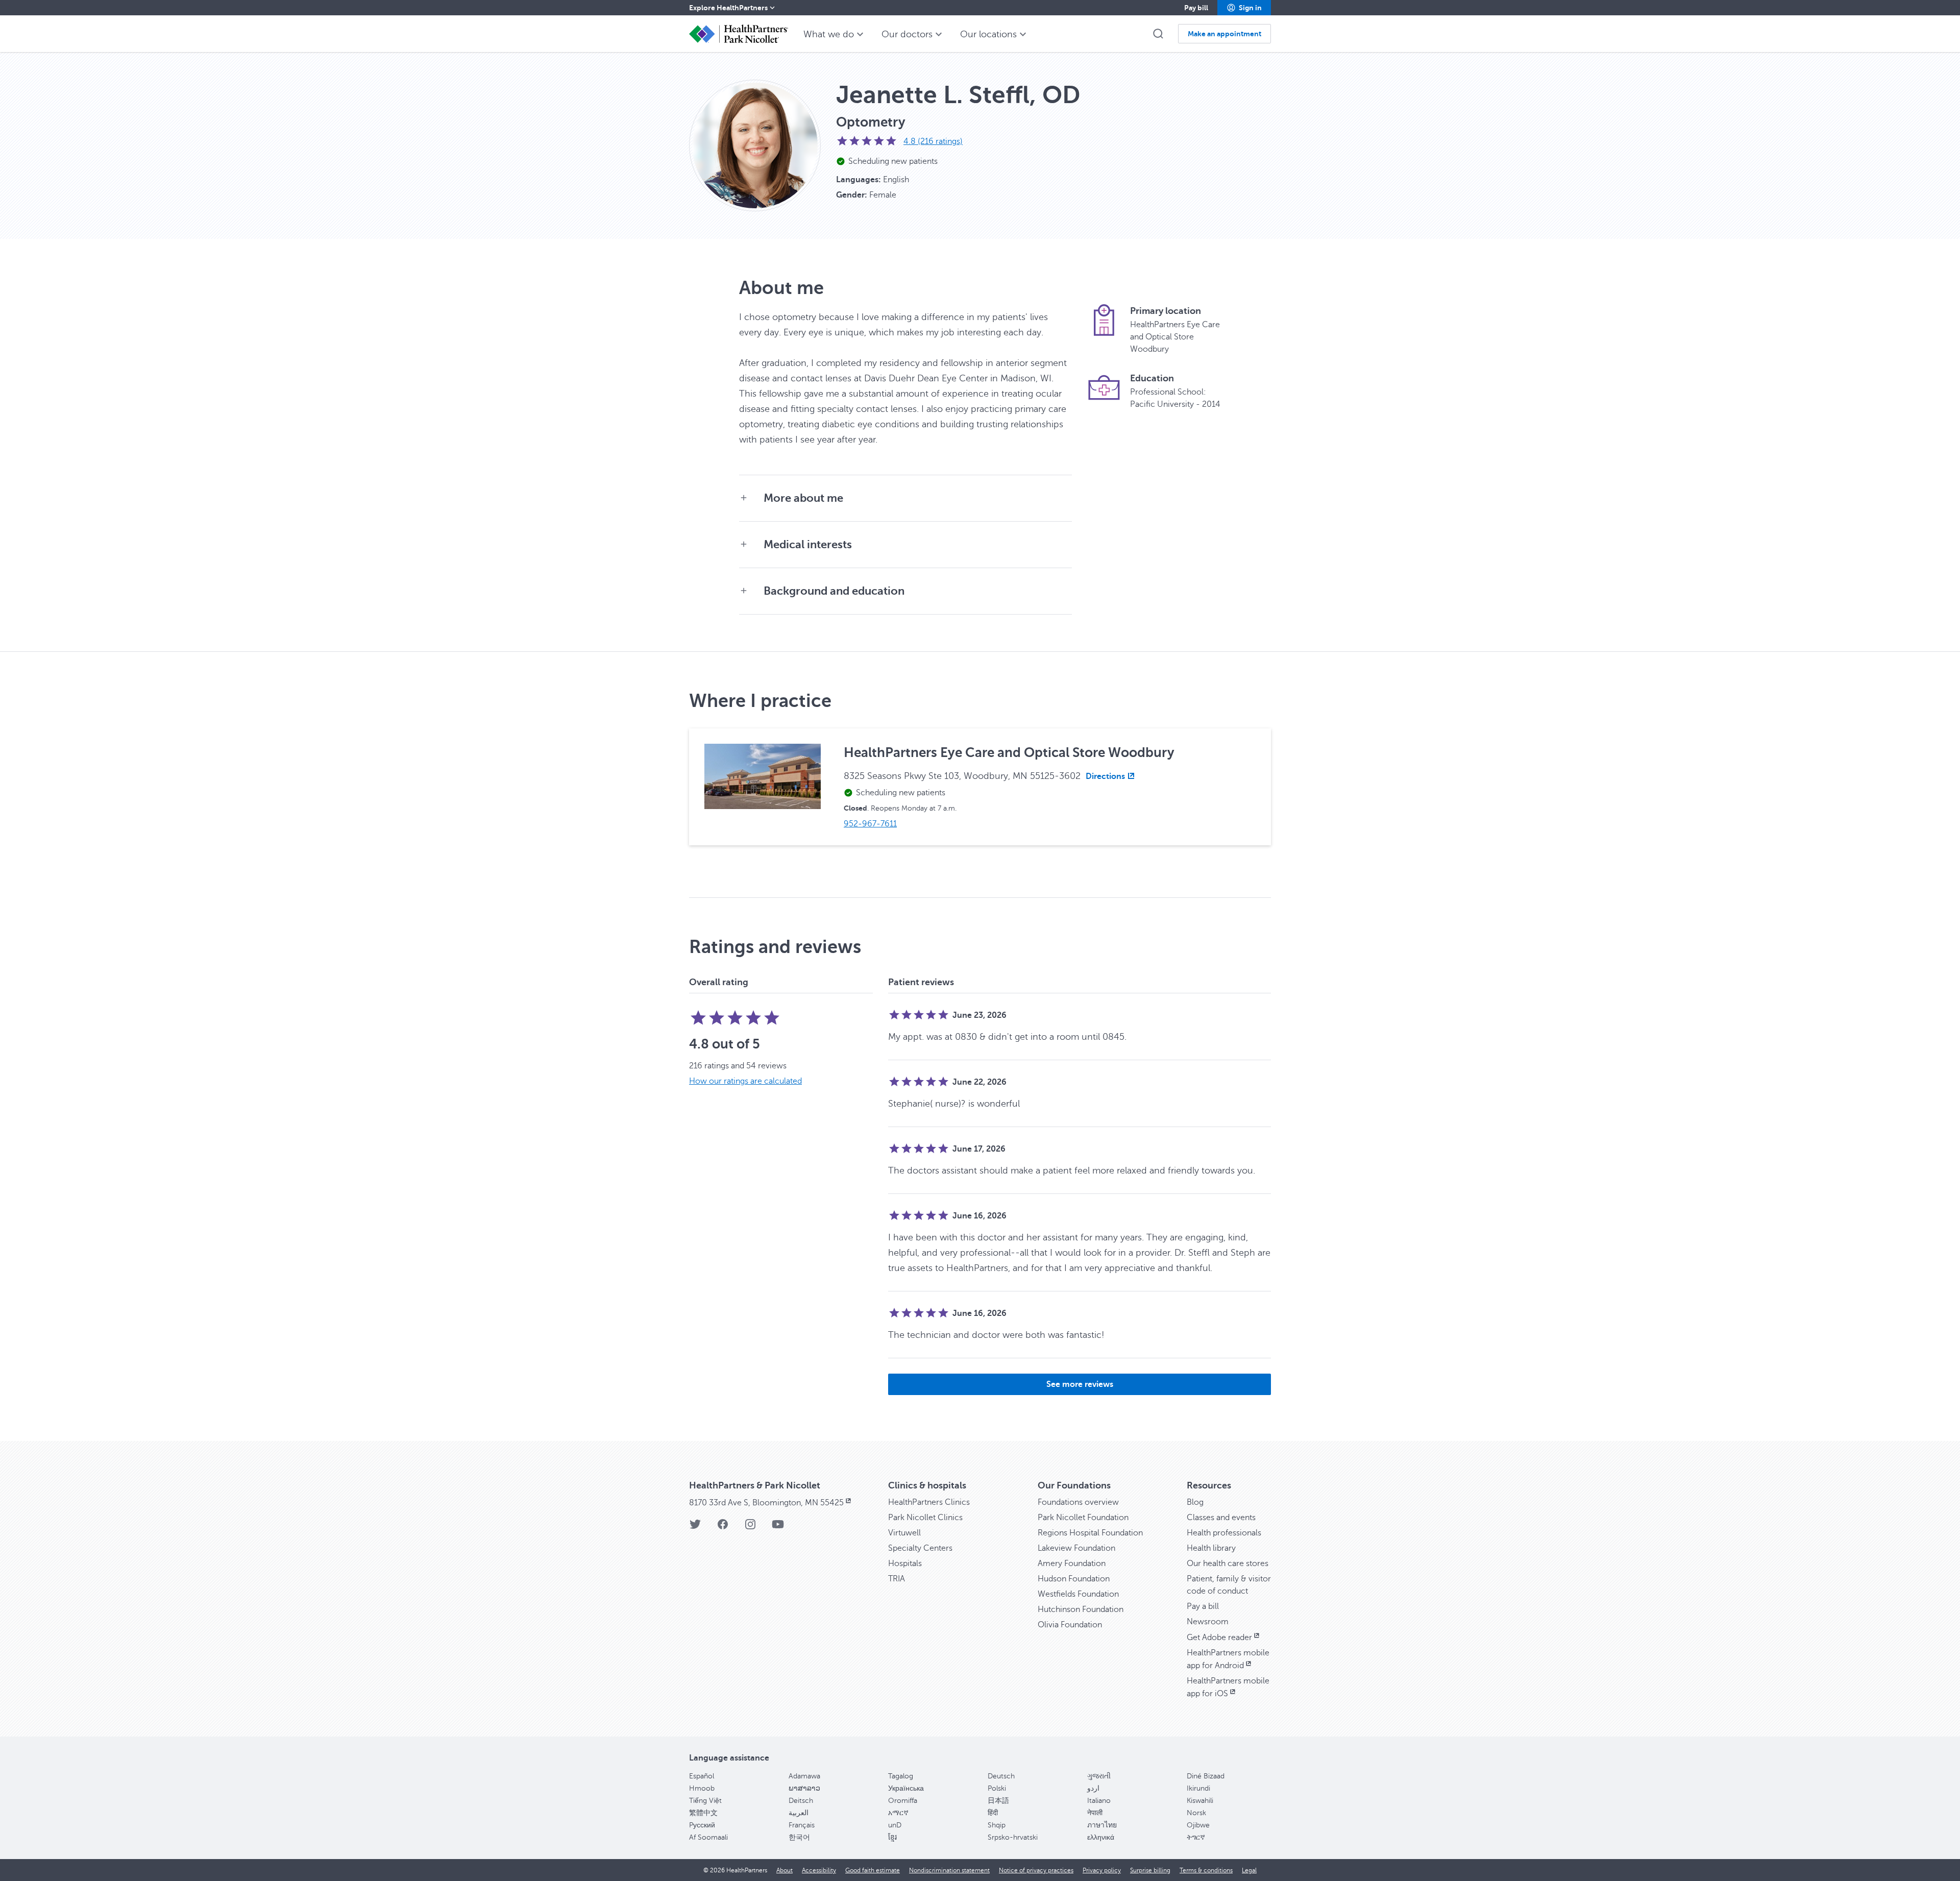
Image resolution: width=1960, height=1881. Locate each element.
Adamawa (804, 1776)
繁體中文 (703, 1813)
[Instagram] (750, 1528)
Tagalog (901, 1776)
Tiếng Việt (705, 1801)
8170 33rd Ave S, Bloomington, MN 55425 (766, 1503)
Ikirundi (1198, 1788)
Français (802, 1825)
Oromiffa (903, 1801)
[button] (1244, 8)
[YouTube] (778, 1528)
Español (702, 1776)
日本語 (998, 1801)
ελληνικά (1101, 1837)
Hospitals (905, 1564)
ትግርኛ (1196, 1837)
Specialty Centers (920, 1548)
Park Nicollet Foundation (1083, 1518)
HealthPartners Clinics (929, 1502)
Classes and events (1221, 1518)
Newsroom (1208, 1622)
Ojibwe (1198, 1825)
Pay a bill (1203, 1606)
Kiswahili (1200, 1801)
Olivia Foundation (1070, 1625)
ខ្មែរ (892, 1837)
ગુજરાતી (1099, 1776)
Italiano (1099, 1801)
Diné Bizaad (1206, 1776)
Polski (997, 1788)
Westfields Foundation (1078, 1594)
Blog (1195, 1502)
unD (895, 1825)
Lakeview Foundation (1076, 1548)
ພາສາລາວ (804, 1788)
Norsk (1196, 1813)
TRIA (897, 1579)
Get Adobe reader (1219, 1638)
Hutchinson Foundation (1081, 1609)
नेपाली (1095, 1813)
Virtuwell (904, 1533)
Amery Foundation (1072, 1564)
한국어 (799, 1837)
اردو (1093, 1788)
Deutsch (1001, 1776)
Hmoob (702, 1788)
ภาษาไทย (1102, 1825)
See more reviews (1080, 1384)
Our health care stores (1228, 1564)
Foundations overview (1078, 1502)
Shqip (997, 1825)
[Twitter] (695, 1528)
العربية (799, 1813)
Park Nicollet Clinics (925, 1518)
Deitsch (801, 1801)
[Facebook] (723, 1528)
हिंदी (993, 1813)
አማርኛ (898, 1813)
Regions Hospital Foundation (1090, 1533)
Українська (906, 1788)
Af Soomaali (708, 1837)
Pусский (702, 1825)
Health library (1211, 1548)
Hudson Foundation (1074, 1579)
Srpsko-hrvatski (1013, 1837)
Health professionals (1224, 1533)
